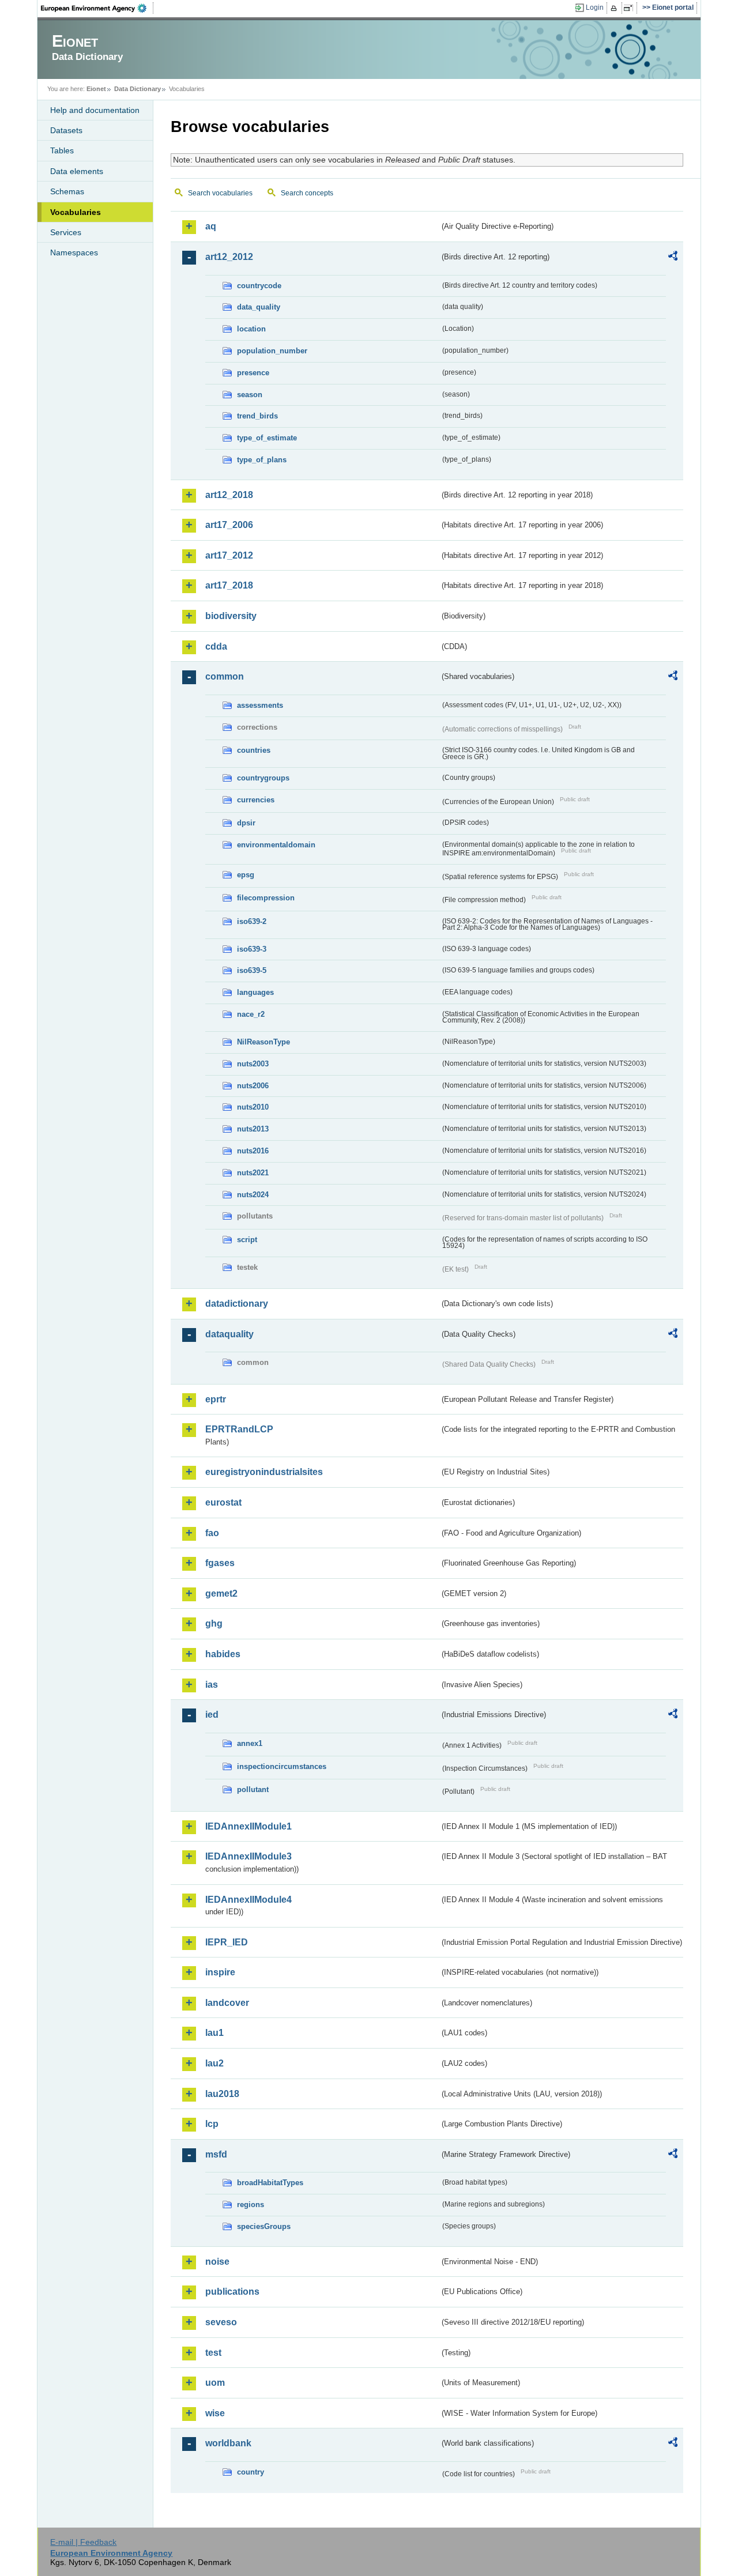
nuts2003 (253, 1064)
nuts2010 (253, 1107)
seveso (221, 2322)
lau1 (214, 2033)
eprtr (216, 1399)
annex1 (250, 1743)
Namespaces (74, 252)
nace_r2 (251, 1014)
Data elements (77, 171)
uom (215, 2383)
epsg (246, 875)
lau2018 (222, 2094)
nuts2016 (253, 1151)
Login (595, 7)
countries (254, 750)
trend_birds (257, 416)
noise (217, 2262)
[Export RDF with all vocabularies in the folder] (673, 258)
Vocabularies (76, 212)
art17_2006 (229, 525)
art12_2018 (229, 495)
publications (232, 2292)
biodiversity (231, 616)
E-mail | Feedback (83, 2542)
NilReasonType (263, 1042)
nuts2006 (253, 1086)
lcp (212, 2124)
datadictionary (237, 1304)
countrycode (259, 286)
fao (212, 1533)
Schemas (67, 191)
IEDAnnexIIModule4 (248, 1900)
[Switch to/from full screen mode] (630, 8)
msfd (216, 2154)
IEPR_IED (227, 1942)
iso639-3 (252, 949)
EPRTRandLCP (239, 1429)
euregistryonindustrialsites (264, 1472)
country (251, 2472)
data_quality (259, 307)
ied (212, 1715)
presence (253, 373)
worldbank (228, 2443)
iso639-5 (252, 970)
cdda (216, 646)
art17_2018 (229, 585)
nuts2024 (253, 1195)
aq (211, 226)
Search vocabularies (220, 193)
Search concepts (307, 193)
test (213, 2353)
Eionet (96, 89)
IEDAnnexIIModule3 (248, 1856)
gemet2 (221, 1594)
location (251, 329)
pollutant (253, 1789)
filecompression (266, 898)
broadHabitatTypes (270, 2183)
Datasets (66, 130)
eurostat (223, 1502)
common (225, 676)
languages (255, 992)
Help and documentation (95, 110)
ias (212, 1685)
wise (215, 2413)
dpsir (246, 823)
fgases (220, 1563)
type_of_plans (262, 460)
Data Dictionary (138, 89)
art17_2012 (229, 555)
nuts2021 (253, 1173)
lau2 (214, 2063)
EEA (97, 8)
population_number (272, 351)
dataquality (229, 1334)
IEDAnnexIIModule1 (248, 1826)
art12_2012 (229, 257)
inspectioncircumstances (282, 1766)
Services (66, 232)
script (247, 1240)
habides (223, 1654)
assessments (260, 705)
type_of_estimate (267, 438)
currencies (256, 800)
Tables (62, 150)
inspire (220, 1972)
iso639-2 (252, 921)
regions (251, 2205)
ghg (214, 1623)
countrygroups (263, 778)
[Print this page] (615, 8)
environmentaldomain (276, 845)
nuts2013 (253, 1129)
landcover (227, 2003)
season (250, 395)
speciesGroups (264, 2226)
